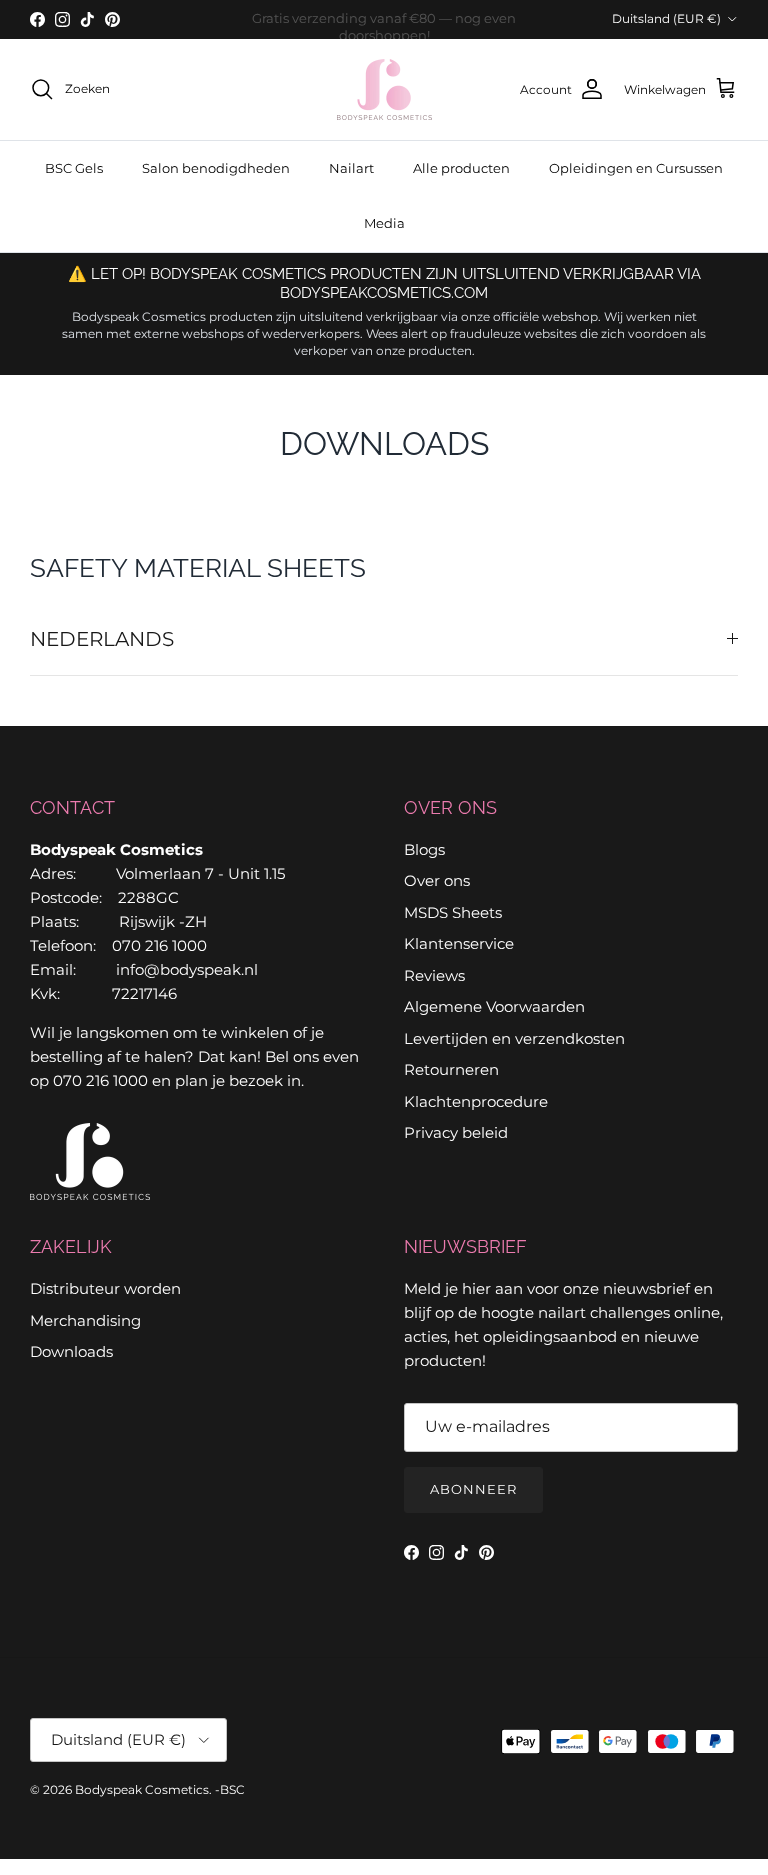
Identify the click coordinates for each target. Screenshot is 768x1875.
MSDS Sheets (453, 912)
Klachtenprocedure (476, 1101)
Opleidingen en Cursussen (636, 168)
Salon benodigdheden (216, 168)
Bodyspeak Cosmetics (142, 1789)
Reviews (434, 975)
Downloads (71, 1351)
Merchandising (85, 1320)
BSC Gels (74, 168)
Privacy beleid (456, 1132)
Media (384, 223)
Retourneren (451, 1069)
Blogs (424, 849)
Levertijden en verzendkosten (514, 1038)
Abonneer (473, 1489)
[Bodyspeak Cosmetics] (384, 89)
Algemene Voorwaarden (494, 1006)
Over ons (437, 880)
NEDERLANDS (102, 639)
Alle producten (461, 168)
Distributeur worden (105, 1288)
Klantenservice (459, 943)
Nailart (351, 168)
